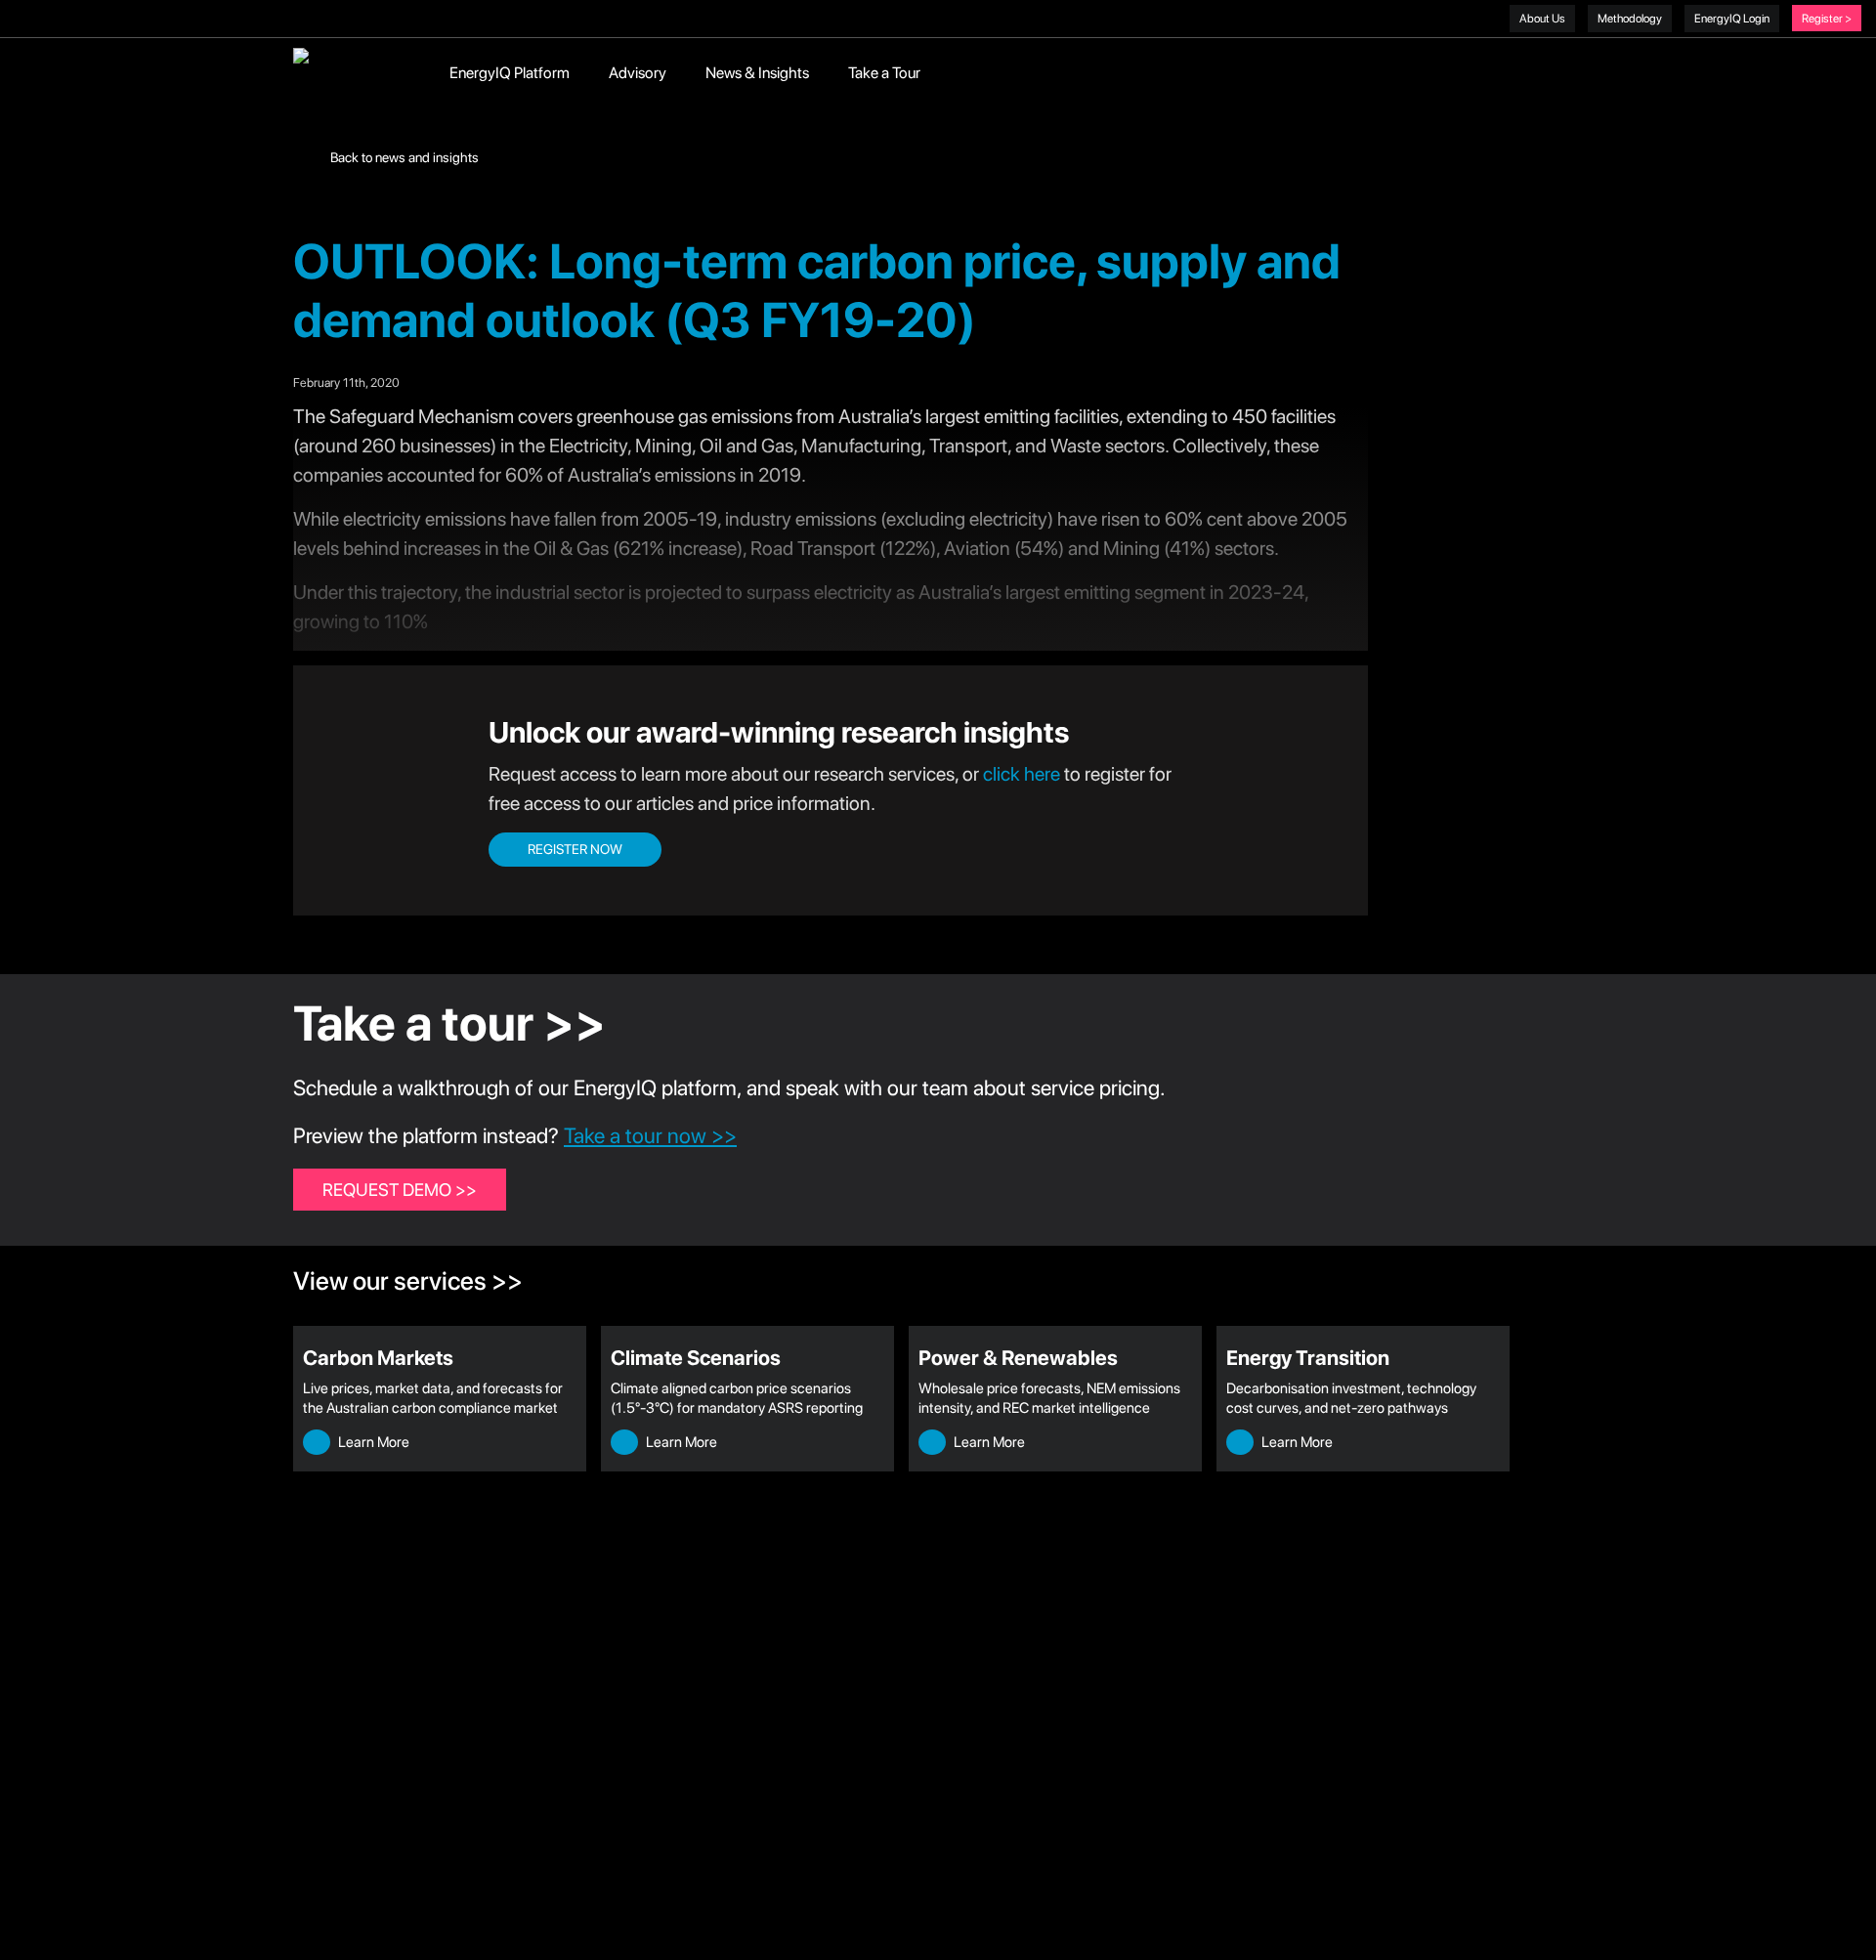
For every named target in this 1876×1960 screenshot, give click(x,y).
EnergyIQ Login (1732, 19)
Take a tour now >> (650, 1135)
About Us (1542, 19)
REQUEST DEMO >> (400, 1190)
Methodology (1630, 19)
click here (1022, 774)
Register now (575, 849)
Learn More (372, 1442)
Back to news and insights (403, 157)
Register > (1827, 19)
